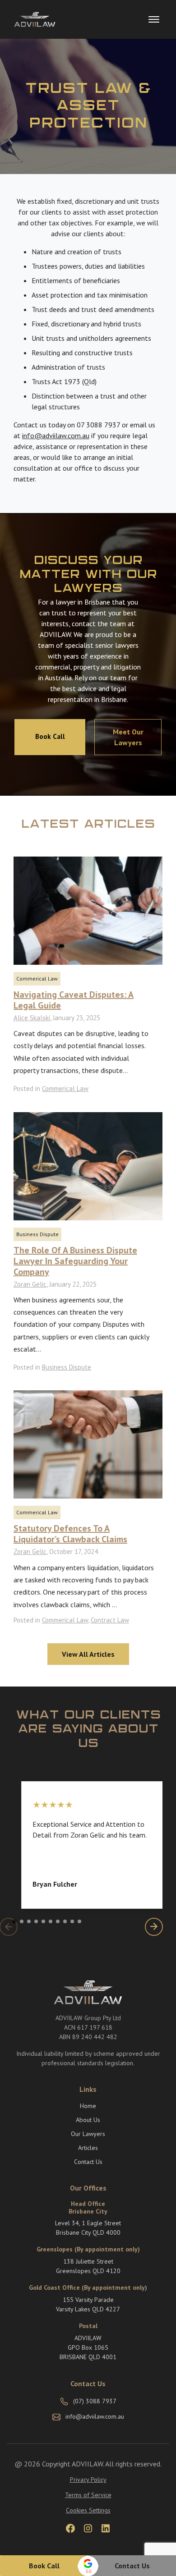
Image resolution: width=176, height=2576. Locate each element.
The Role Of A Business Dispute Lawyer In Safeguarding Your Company (75, 1261)
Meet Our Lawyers (128, 737)
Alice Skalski (32, 1018)
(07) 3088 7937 (95, 2401)
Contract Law (110, 1620)
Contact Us (132, 2566)
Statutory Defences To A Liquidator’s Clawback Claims (70, 1534)
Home (88, 2106)
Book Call (44, 2566)
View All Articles (88, 1654)
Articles (88, 2148)
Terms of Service (88, 2495)
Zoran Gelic (30, 1284)
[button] (14, 1921)
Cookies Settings (88, 2510)
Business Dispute (37, 1234)
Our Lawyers (88, 2134)
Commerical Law (37, 979)
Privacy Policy (88, 2480)
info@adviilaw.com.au (56, 435)
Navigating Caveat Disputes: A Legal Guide (74, 1000)
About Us (88, 2120)
